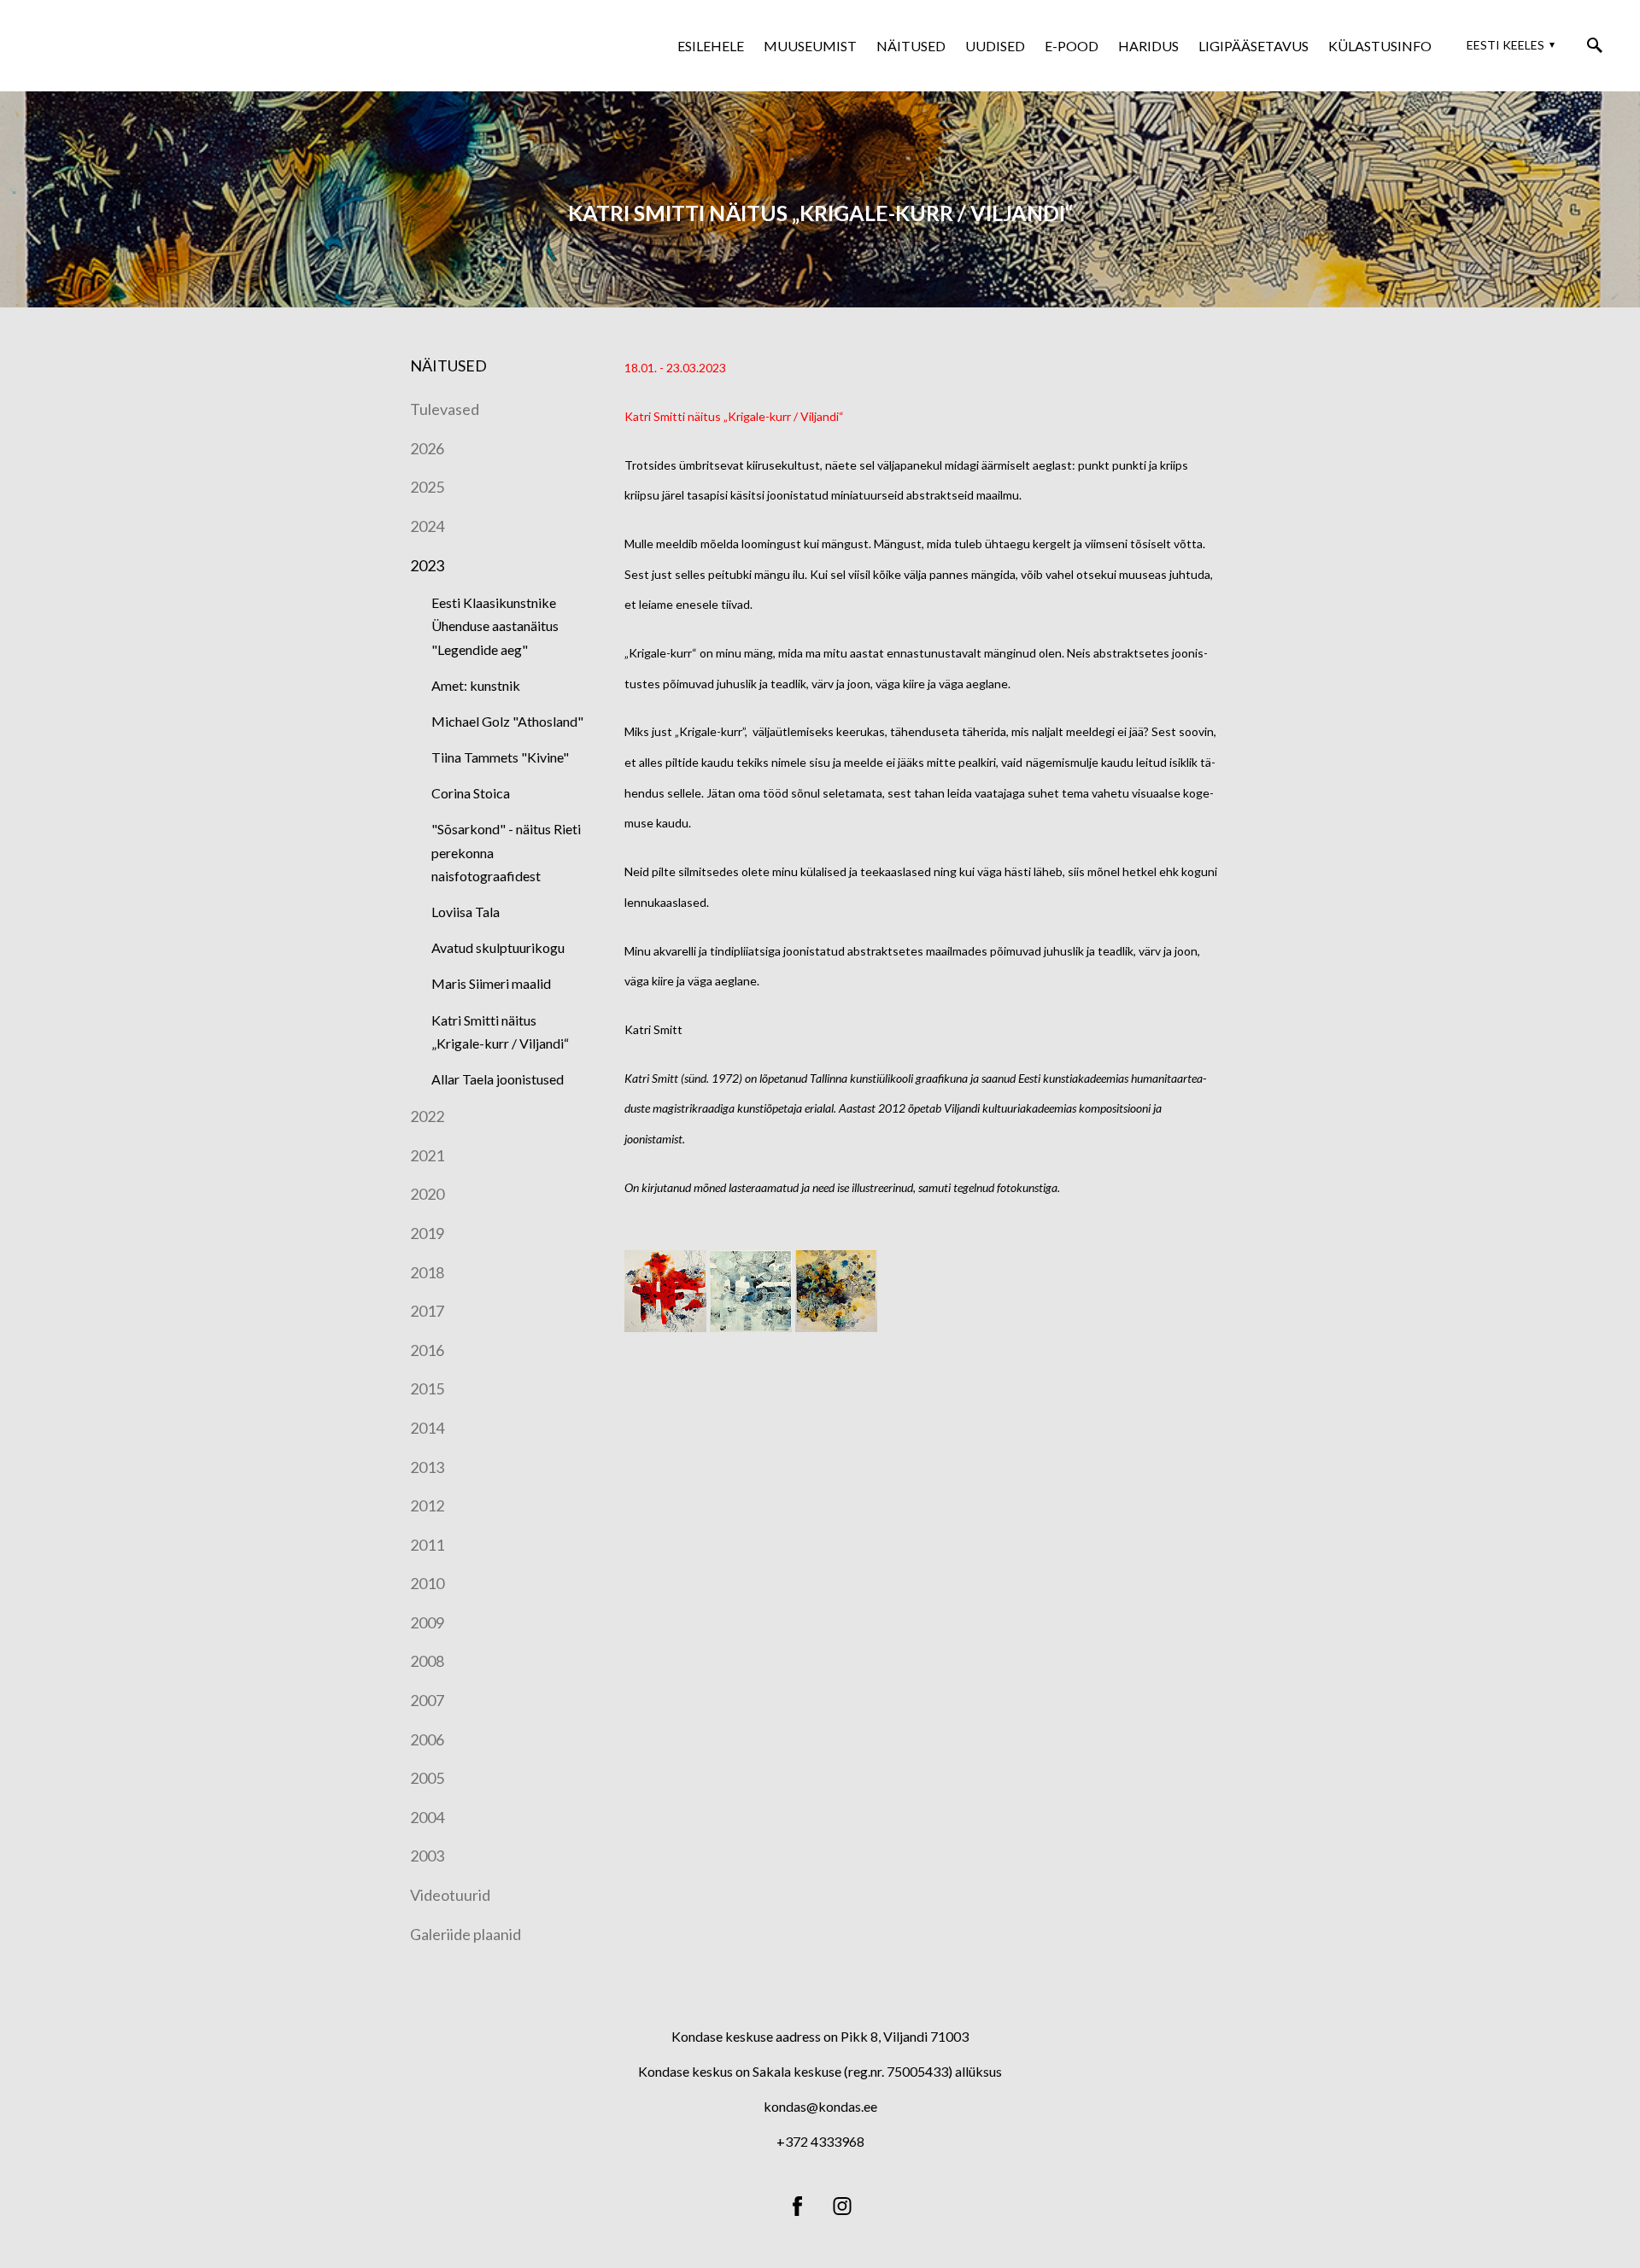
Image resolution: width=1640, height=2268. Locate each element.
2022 (427, 1116)
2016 (427, 1350)
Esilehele (711, 46)
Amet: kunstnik (476, 685)
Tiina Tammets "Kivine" (500, 757)
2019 (427, 1233)
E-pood (1072, 46)
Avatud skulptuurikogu (498, 947)
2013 (427, 1467)
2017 (427, 1311)
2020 (427, 1194)
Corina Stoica (471, 793)
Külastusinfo (1380, 46)
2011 (427, 1545)
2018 (427, 1272)
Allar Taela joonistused (498, 1079)
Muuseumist (810, 46)
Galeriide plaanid (466, 1934)
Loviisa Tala (466, 912)
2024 (427, 526)
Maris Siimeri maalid (491, 983)
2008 (427, 1661)
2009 (427, 1622)
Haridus (1148, 46)
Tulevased (445, 409)
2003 (427, 1856)
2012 (427, 1505)
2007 (427, 1700)
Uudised (995, 46)
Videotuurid (450, 1895)
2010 (427, 1583)
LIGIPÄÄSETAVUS (1253, 46)
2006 (427, 1739)
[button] (1508, 45)
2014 (427, 1428)
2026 (427, 448)
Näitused (911, 46)
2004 (427, 1817)
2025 (427, 487)
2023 (427, 565)
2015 (427, 1388)
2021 (427, 1155)
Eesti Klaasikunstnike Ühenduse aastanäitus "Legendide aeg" (495, 625)
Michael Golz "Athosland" (507, 721)
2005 (427, 1778)
